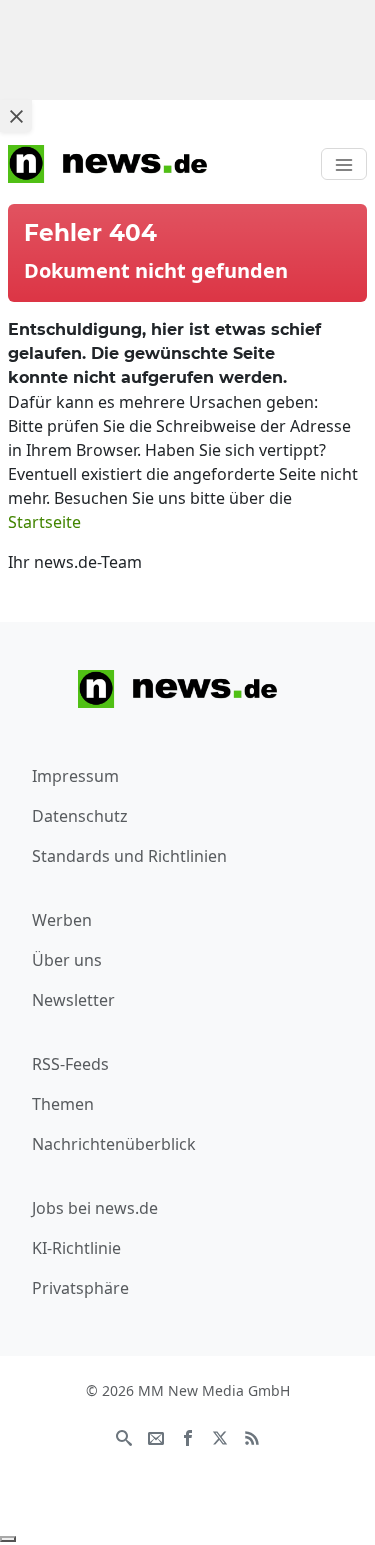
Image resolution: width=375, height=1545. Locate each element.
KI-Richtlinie (76, 1248)
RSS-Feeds (70, 1064)
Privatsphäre (80, 1288)
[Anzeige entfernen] (8, 1539)
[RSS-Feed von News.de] (252, 1437)
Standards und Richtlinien (129, 856)
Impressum (75, 776)
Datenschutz (80, 816)
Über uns (67, 960)
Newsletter (73, 1000)
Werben (62, 920)
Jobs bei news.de (95, 1208)
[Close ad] (16, 116)
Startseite (44, 522)
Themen (63, 1104)
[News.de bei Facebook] (188, 1437)
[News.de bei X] (220, 1437)
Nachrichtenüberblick (114, 1144)
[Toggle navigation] (344, 164)
